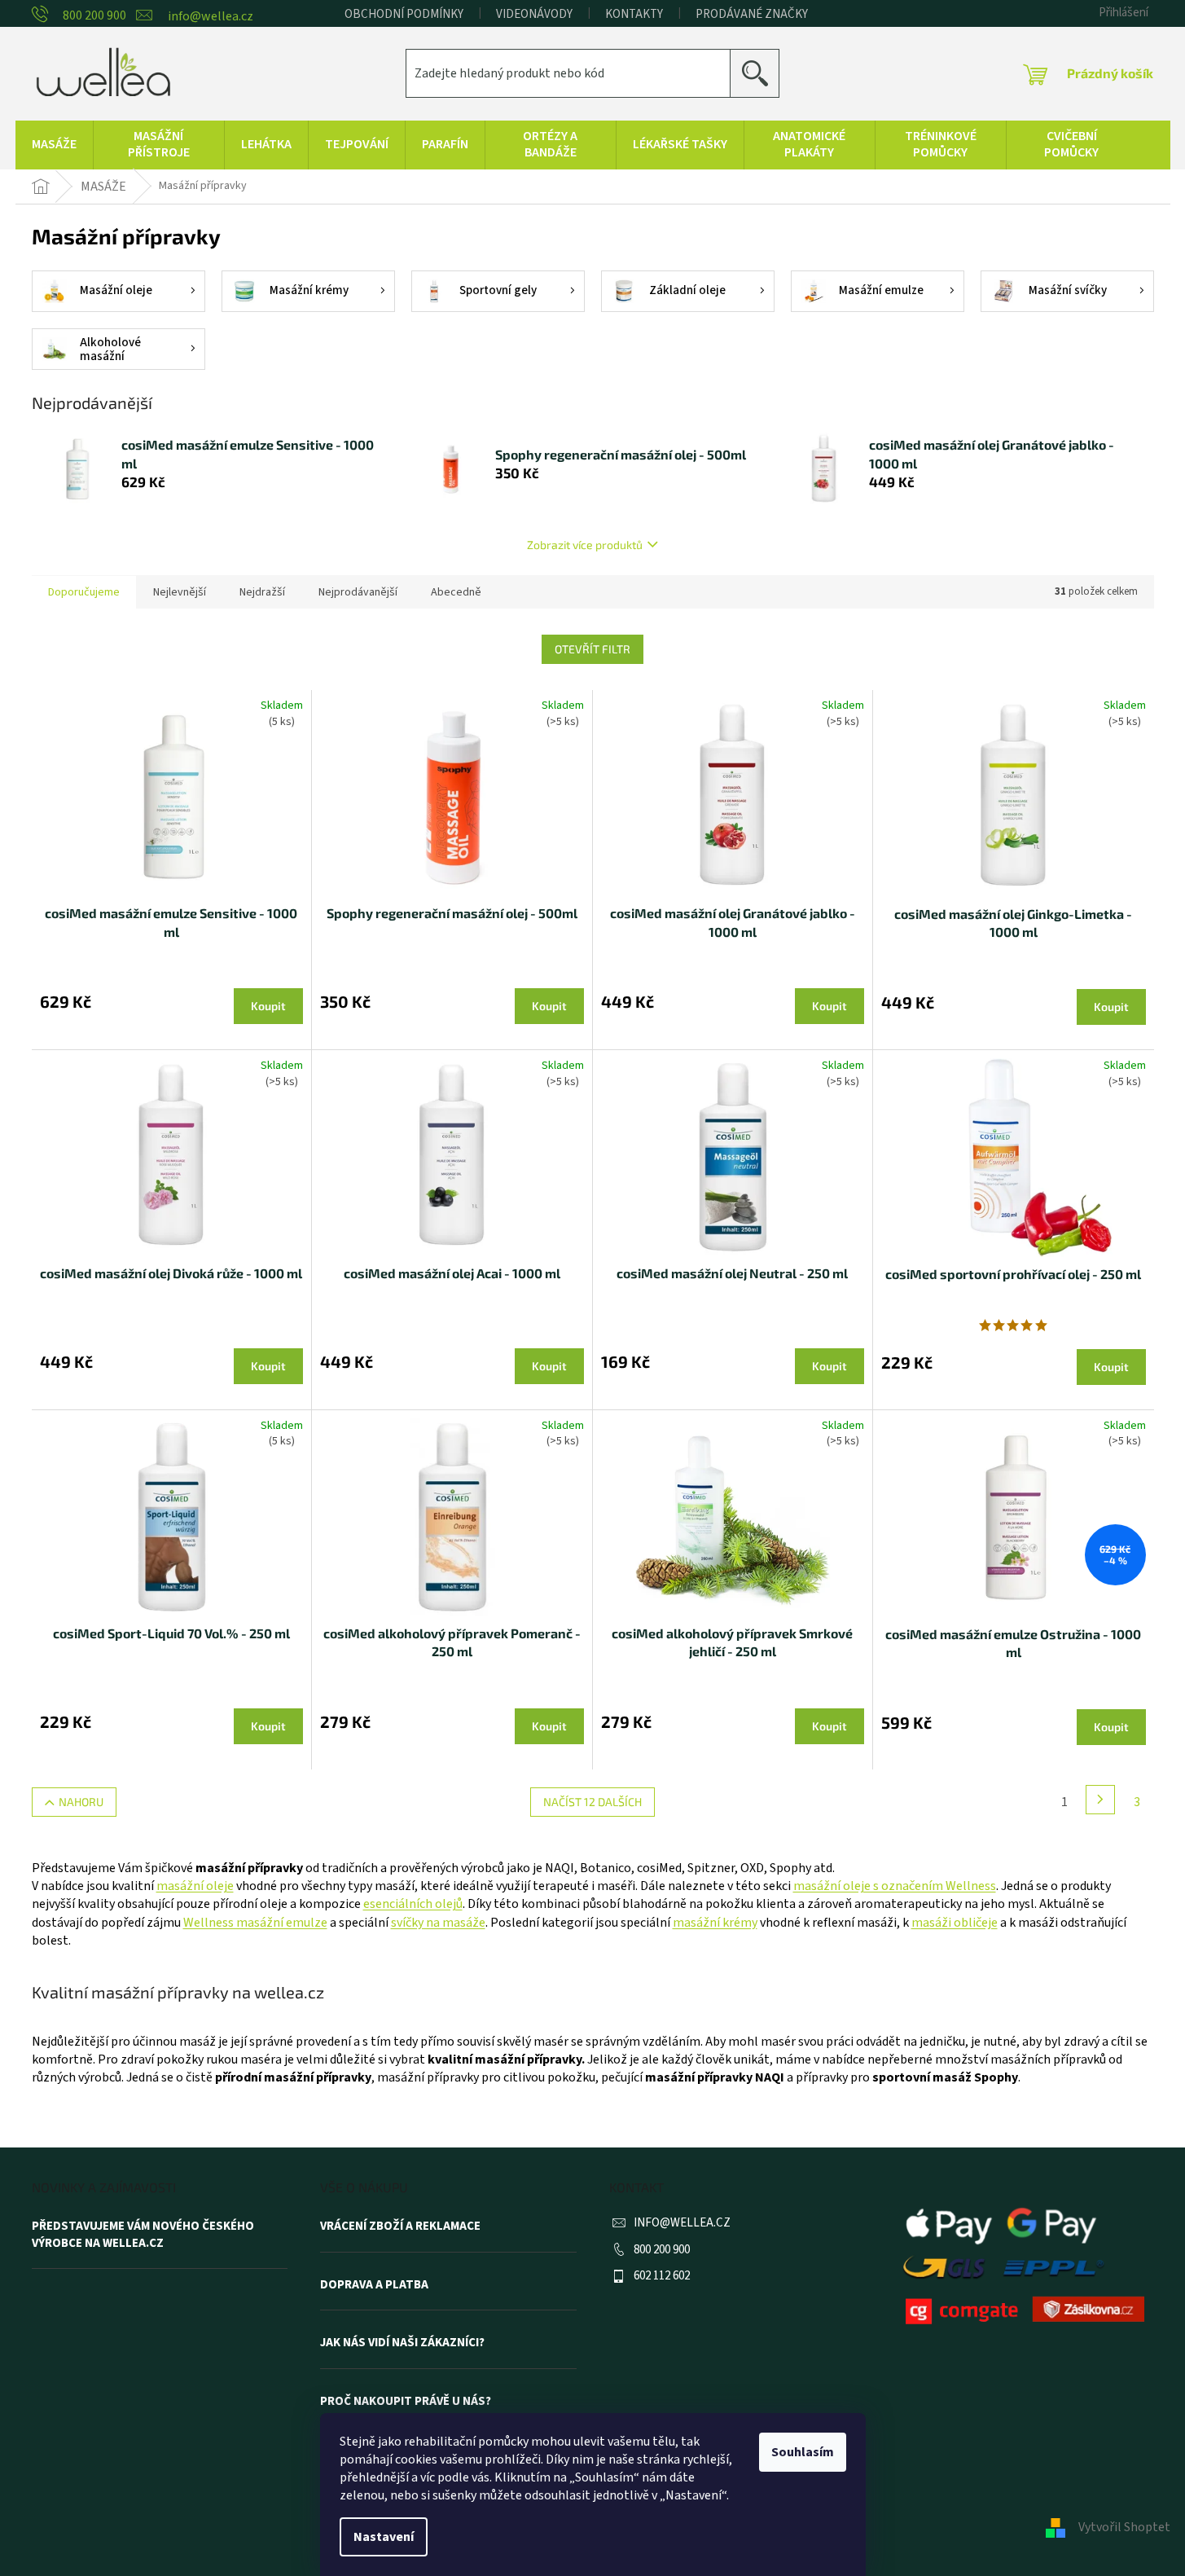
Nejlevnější (180, 592)
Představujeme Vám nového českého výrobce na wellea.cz (143, 2235)
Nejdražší (262, 592)
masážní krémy (715, 1923)
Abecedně (456, 592)
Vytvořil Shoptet (1124, 2527)
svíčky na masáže (438, 1923)
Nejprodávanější (358, 592)
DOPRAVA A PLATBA (374, 2285)
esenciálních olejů (413, 1904)
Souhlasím (803, 2452)
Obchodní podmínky (404, 14)
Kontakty (634, 14)
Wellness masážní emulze (255, 1923)
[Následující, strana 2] (1100, 1800)
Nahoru (81, 1802)
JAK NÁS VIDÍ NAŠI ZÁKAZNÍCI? (402, 2343)
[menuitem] (54, 145)
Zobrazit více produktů (585, 545)
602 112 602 (662, 2276)
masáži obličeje (955, 1923)
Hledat (761, 73)
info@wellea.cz (682, 2223)
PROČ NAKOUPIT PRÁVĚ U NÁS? (406, 2402)
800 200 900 (662, 2250)
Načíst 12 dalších (592, 1802)
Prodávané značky (752, 14)
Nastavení (384, 2537)
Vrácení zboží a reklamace (400, 2227)
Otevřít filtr (592, 649)
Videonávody (534, 14)
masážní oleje (195, 1886)
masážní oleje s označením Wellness (895, 1886)
